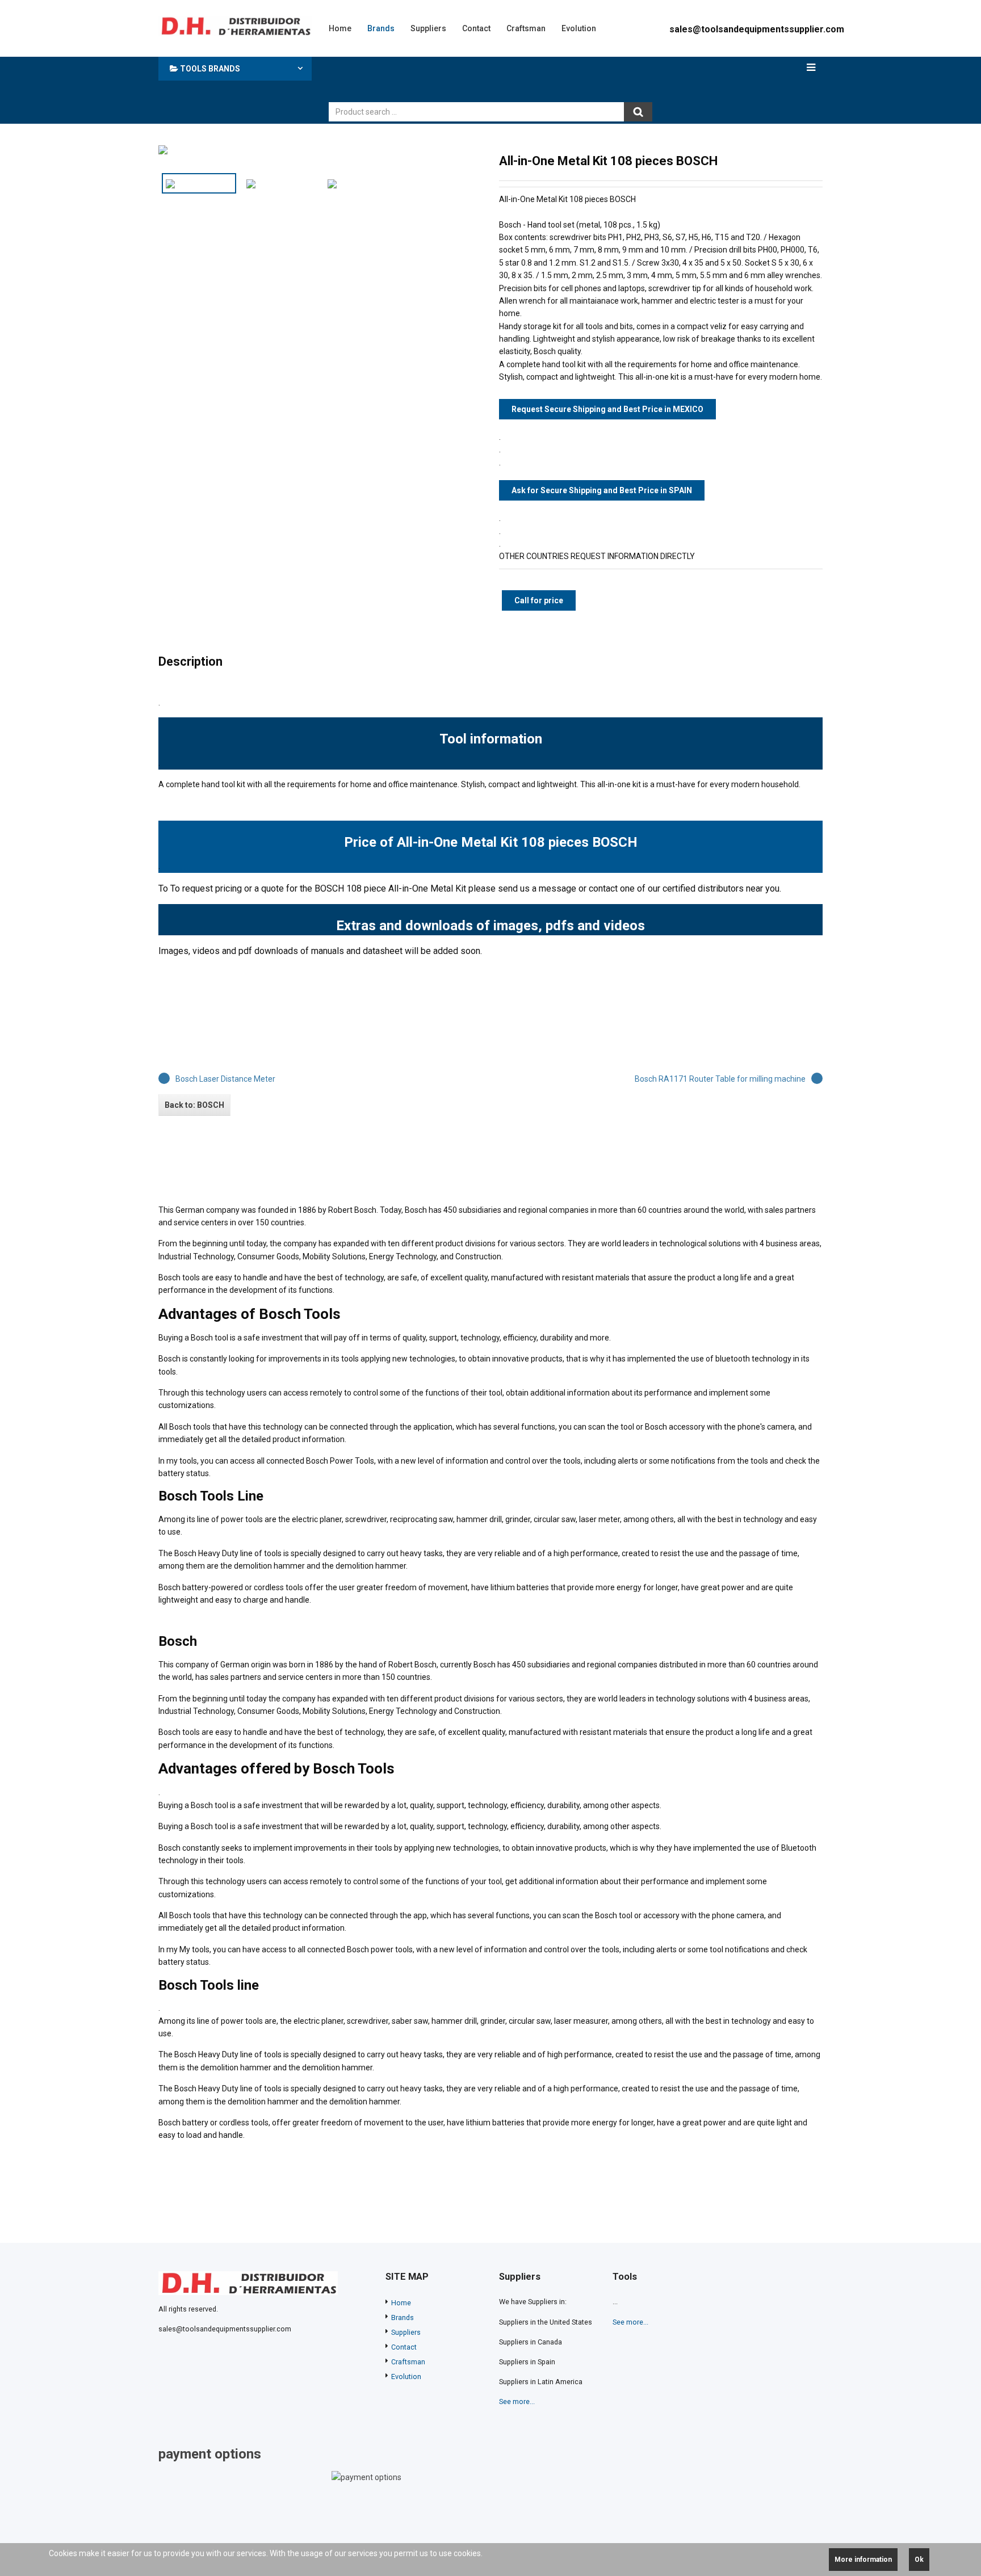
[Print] (798, 161)
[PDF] (779, 161)
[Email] (816, 161)
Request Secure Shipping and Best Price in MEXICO (607, 409)
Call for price (539, 600)
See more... (517, 2401)
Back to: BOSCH (194, 1105)
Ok (919, 2560)
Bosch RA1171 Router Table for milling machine (720, 1079)
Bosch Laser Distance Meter (225, 1079)
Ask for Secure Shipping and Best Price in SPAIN (602, 490)
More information (863, 2560)
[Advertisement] (491, 77)
